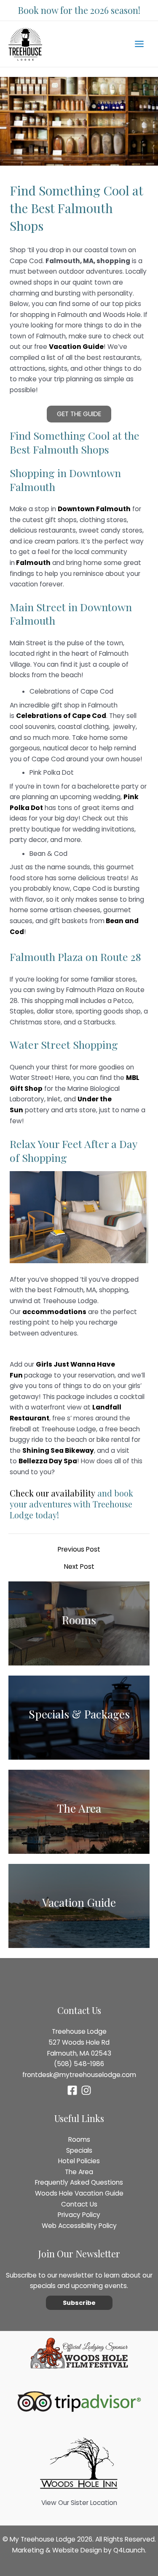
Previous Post (79, 1549)
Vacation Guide (79, 1902)
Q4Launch (129, 2550)
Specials (79, 2150)
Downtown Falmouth (94, 509)
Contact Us (79, 2204)
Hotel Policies (79, 2161)
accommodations (54, 1312)
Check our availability (52, 1493)
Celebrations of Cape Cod (61, 716)
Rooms (79, 1620)
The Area (79, 1808)
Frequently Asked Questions (79, 2182)
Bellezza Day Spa (48, 1461)
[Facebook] (72, 2090)
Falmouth (33, 563)
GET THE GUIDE (79, 414)
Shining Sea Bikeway (58, 1450)
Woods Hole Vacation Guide (79, 2193)
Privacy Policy (79, 2215)
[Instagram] (86, 2090)
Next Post (79, 1567)
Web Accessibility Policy (79, 2226)
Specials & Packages (79, 1714)
